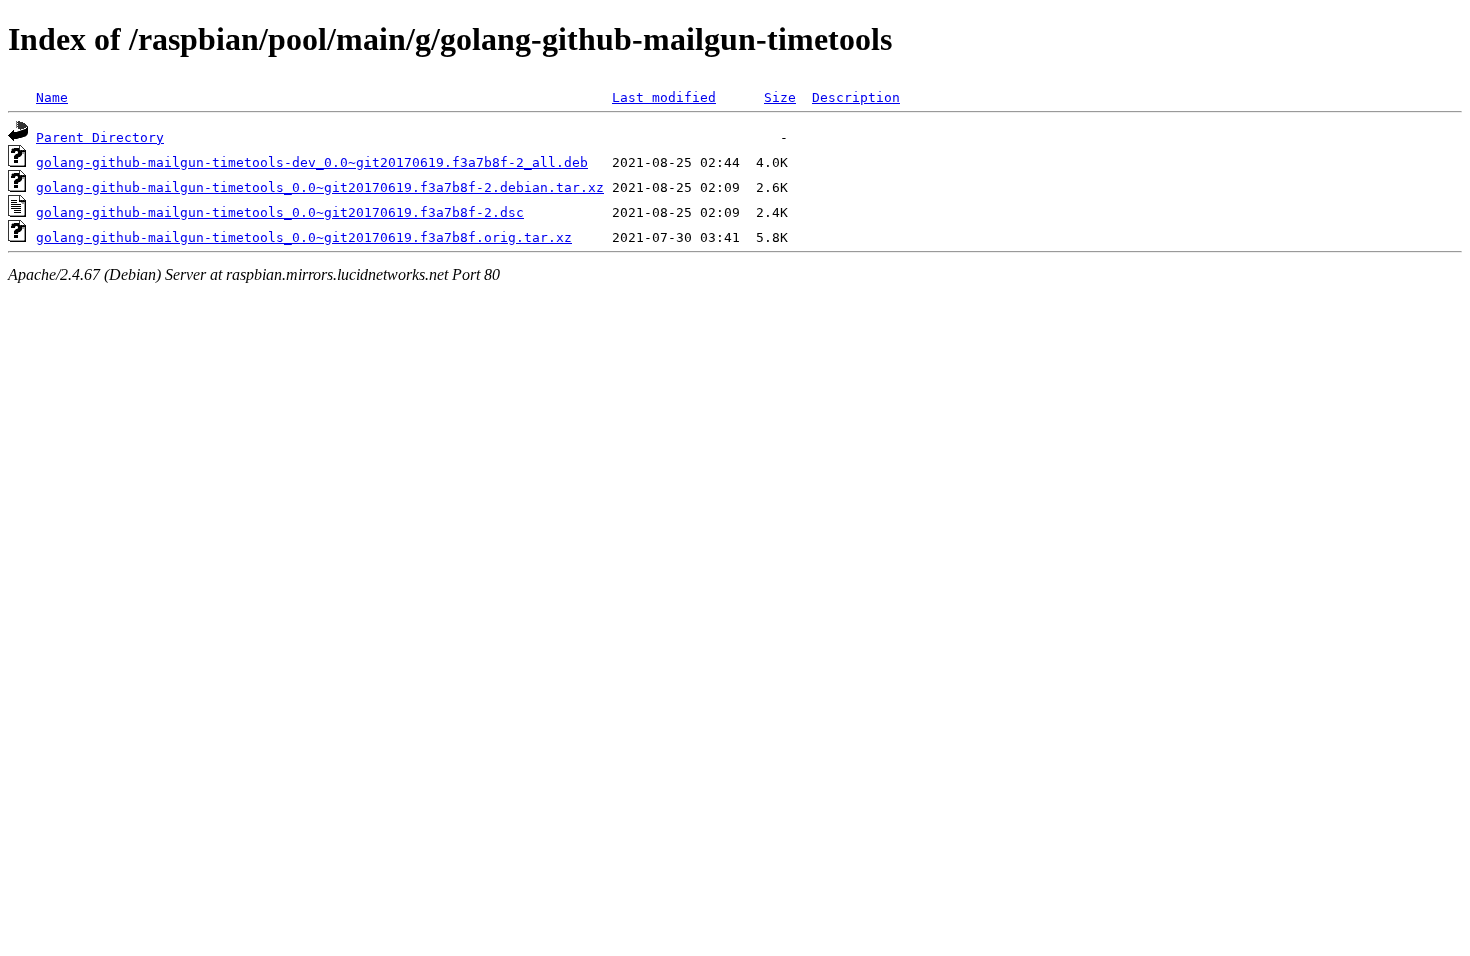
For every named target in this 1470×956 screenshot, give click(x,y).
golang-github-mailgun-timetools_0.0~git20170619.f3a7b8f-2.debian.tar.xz (320, 187)
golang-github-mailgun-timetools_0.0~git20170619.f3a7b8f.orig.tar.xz (304, 237)
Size (780, 97)
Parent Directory (100, 137)
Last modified (664, 97)
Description (856, 97)
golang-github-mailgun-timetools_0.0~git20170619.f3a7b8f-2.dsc (280, 212)
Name (52, 97)
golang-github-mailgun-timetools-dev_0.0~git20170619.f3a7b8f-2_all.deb (312, 162)
